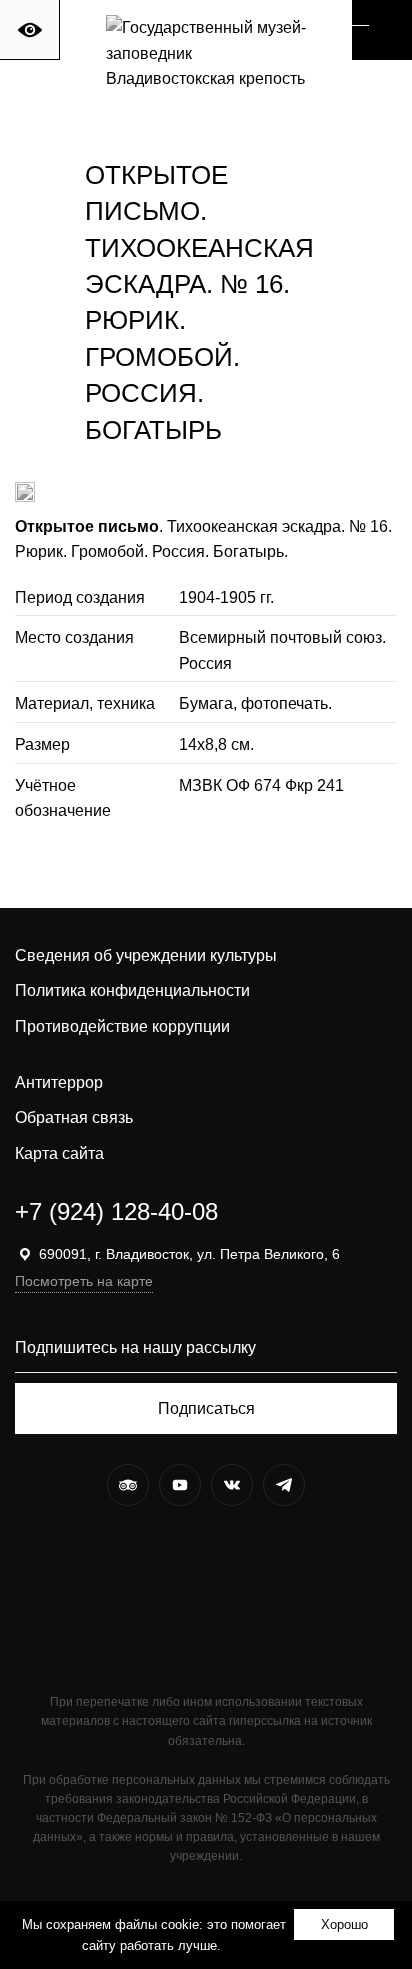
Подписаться (206, 1408)
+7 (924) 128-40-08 (116, 1211)
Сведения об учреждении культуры (146, 955)
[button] (382, 30)
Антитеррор (59, 1082)
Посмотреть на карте (84, 1281)
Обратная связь (74, 1117)
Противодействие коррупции (122, 1026)
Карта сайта (59, 1153)
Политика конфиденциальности (132, 990)
